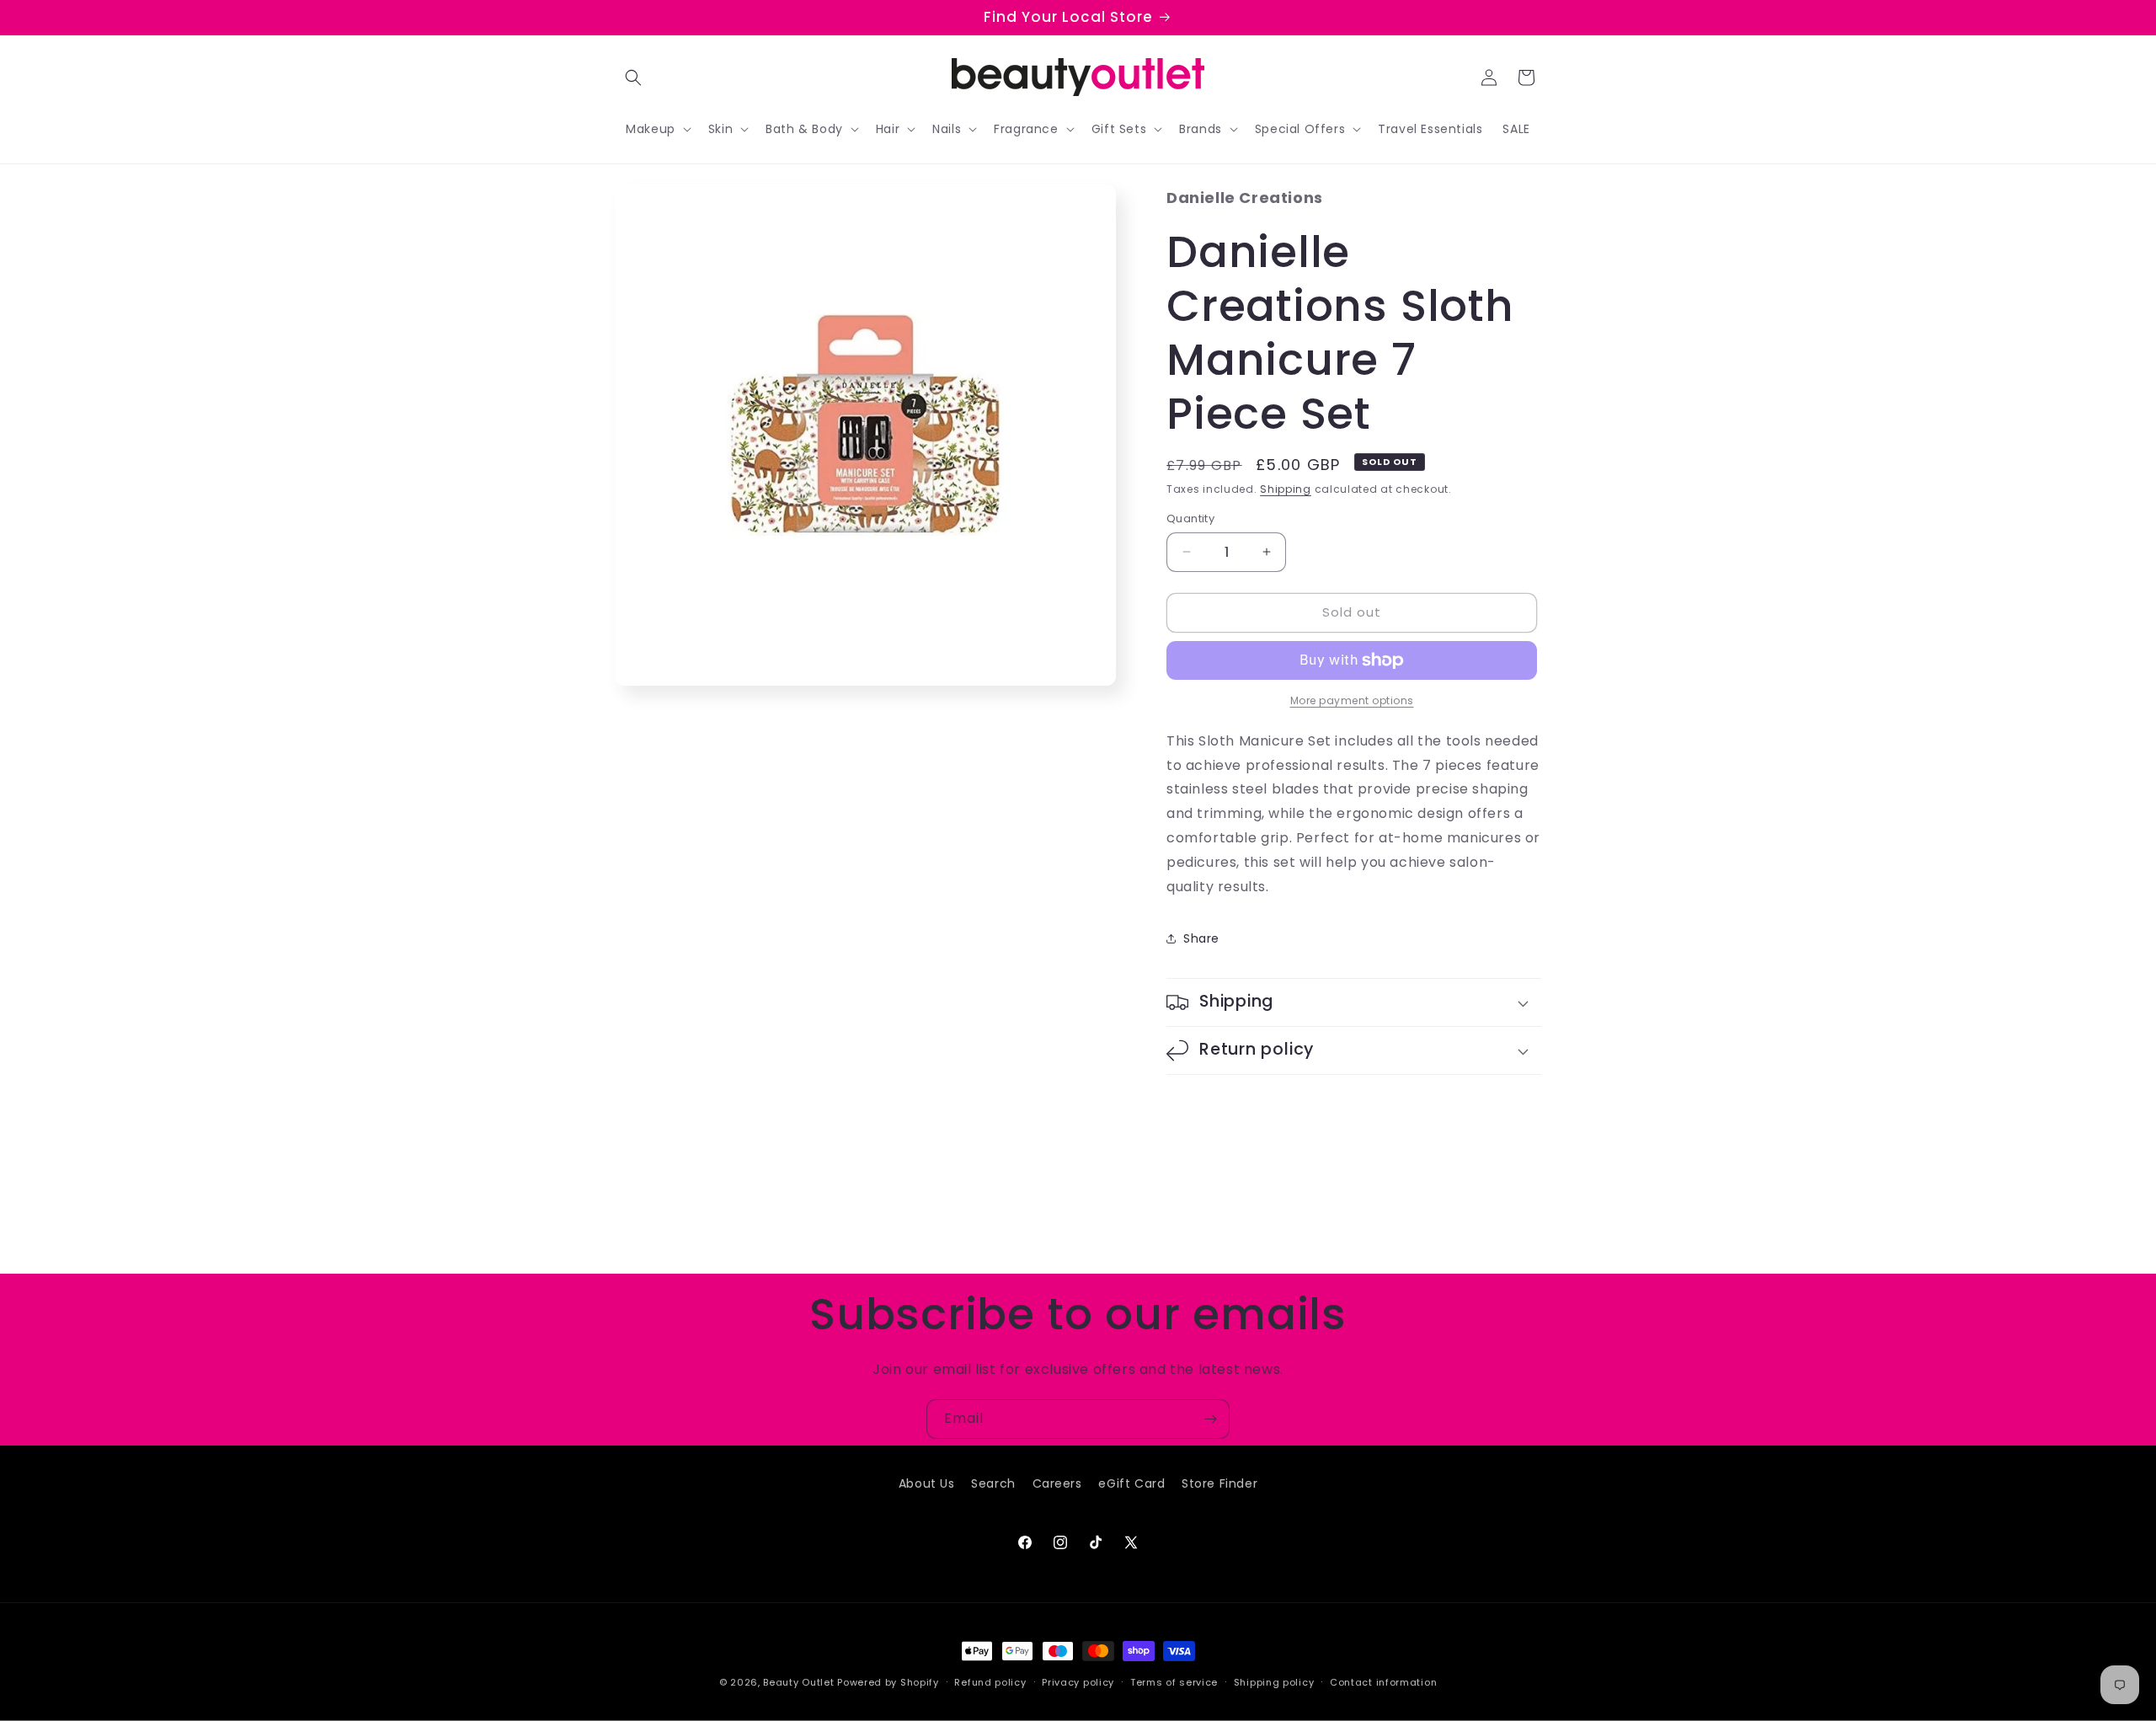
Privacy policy (1078, 1681)
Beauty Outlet (798, 1682)
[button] (633, 77)
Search (993, 1483)
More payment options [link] (1352, 700)
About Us (927, 1483)
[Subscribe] (1210, 1419)
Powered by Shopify (888, 1682)
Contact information (1383, 1681)
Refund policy (990, 1681)
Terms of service (1174, 1681)
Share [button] (1201, 938)
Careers (1057, 1483)
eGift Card (1131, 1483)
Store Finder (1219, 1483)
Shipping (1286, 489)
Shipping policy (1274, 1681)
